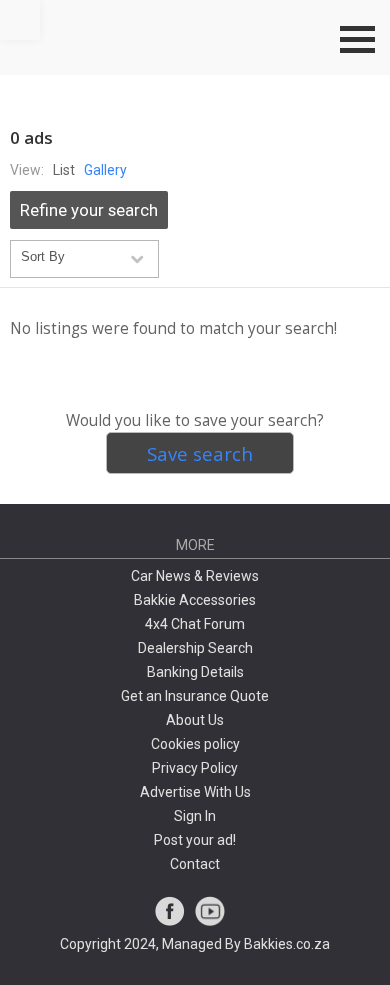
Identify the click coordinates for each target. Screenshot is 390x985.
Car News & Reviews (195, 576)
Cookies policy (195, 744)
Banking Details (195, 672)
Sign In (195, 816)
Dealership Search (195, 648)
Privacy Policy (195, 768)
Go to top (20, 20)
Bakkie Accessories (195, 600)
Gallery (105, 170)
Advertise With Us (195, 792)
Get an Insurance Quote (195, 696)
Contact (195, 864)
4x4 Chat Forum (195, 624)
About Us (195, 720)
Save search (200, 453)
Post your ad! (195, 840)
